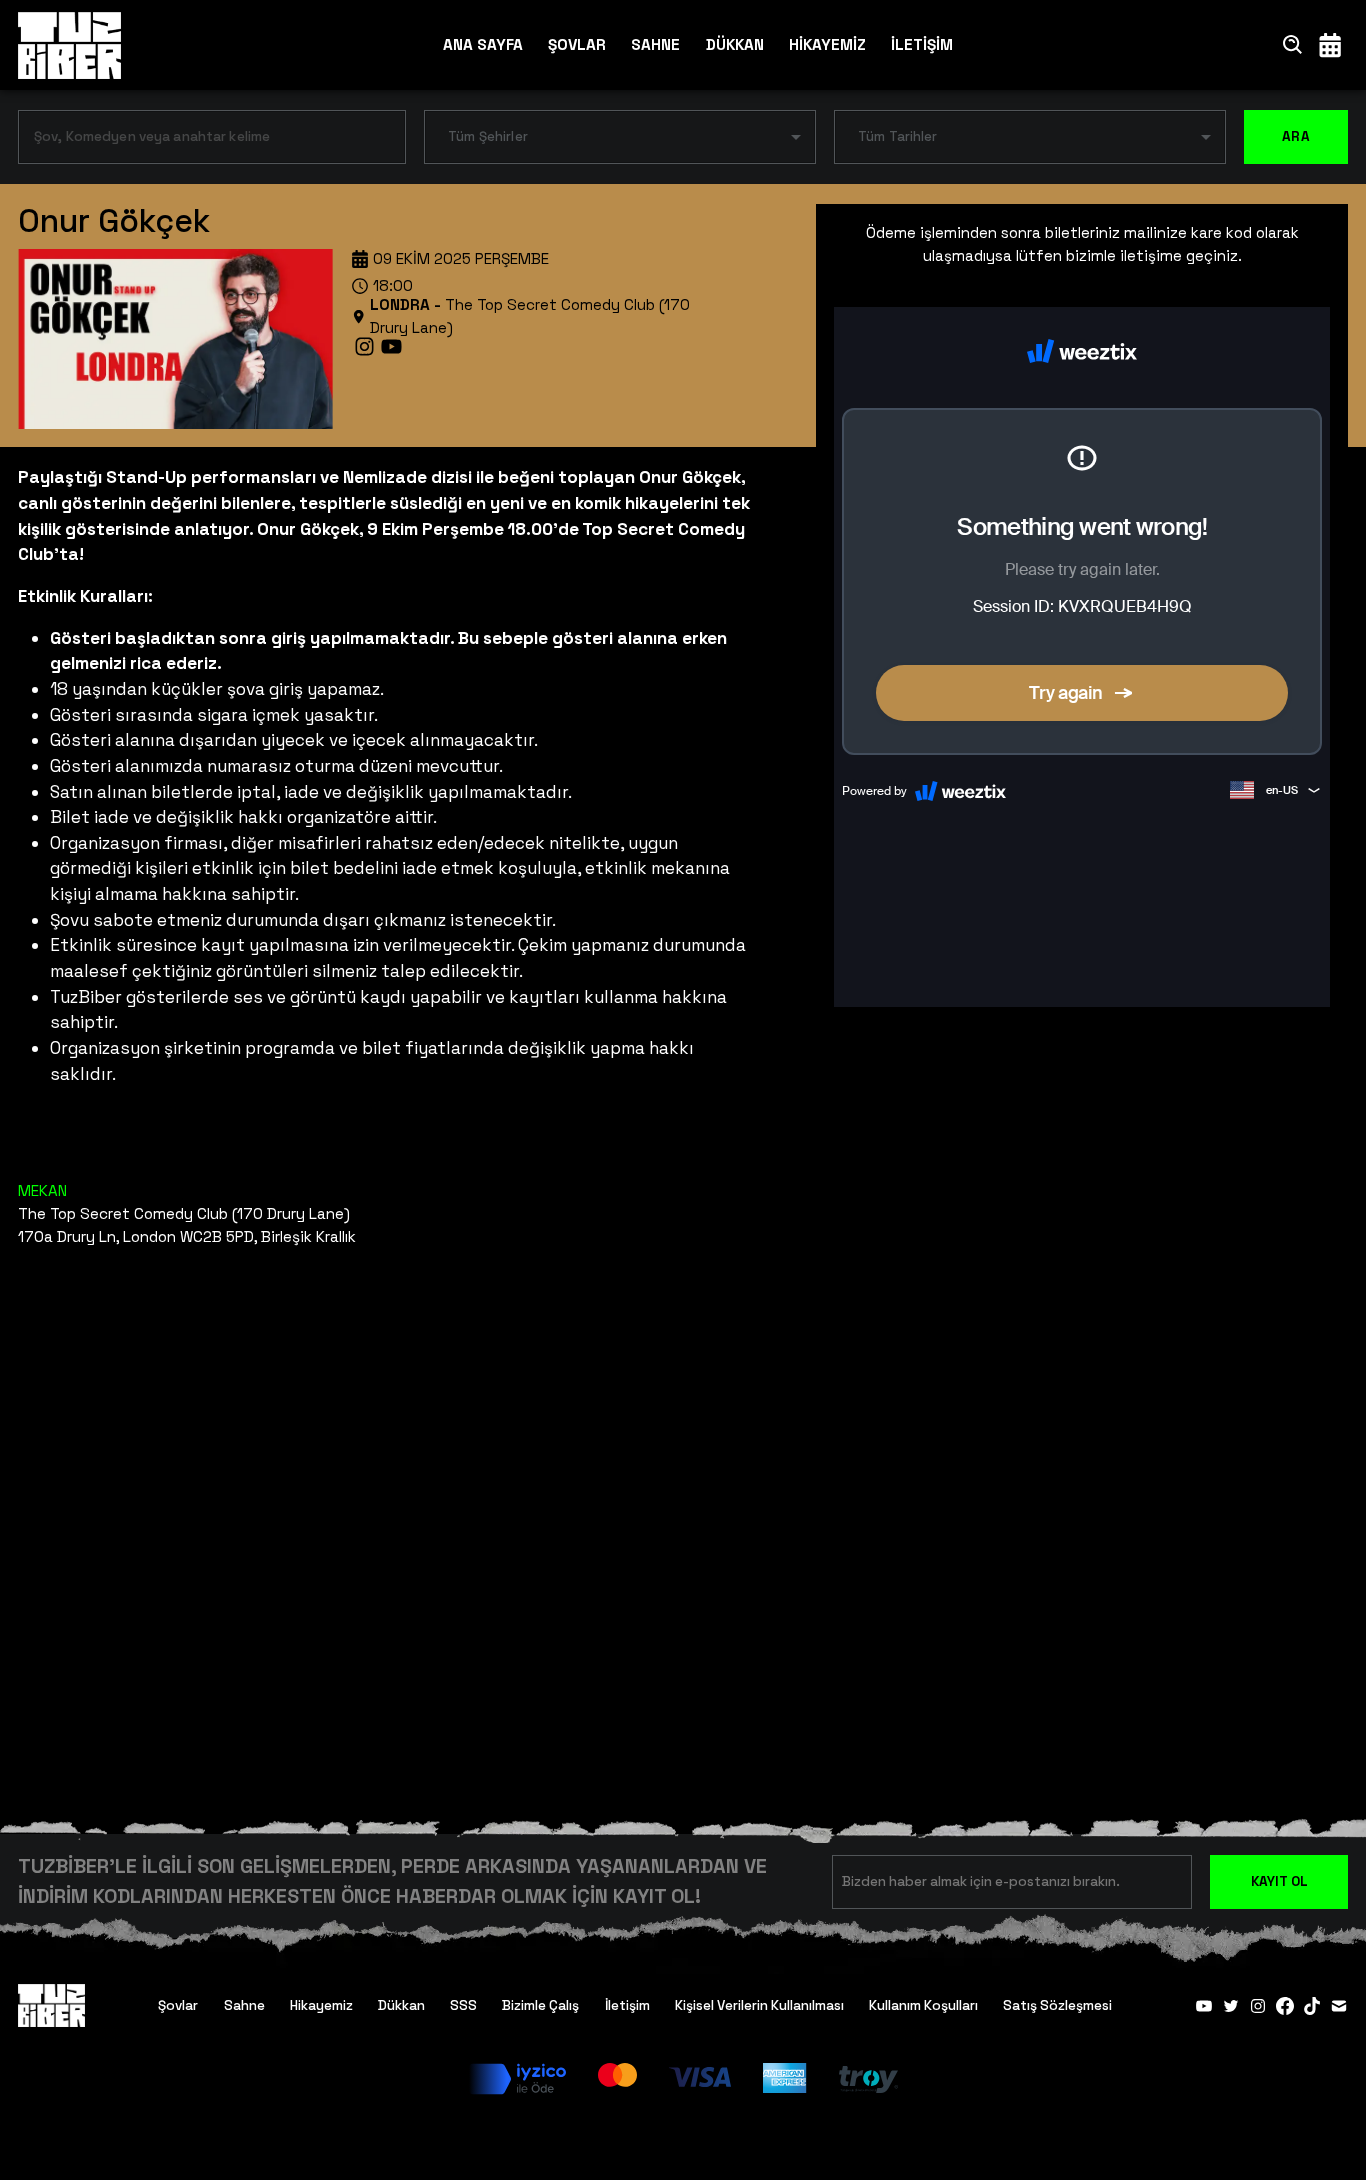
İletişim (627, 2005)
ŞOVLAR (577, 44)
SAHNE (655, 44)
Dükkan (401, 2005)
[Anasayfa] (69, 45)
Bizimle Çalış (540, 2005)
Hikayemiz (321, 2005)
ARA (1296, 136)
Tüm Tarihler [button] (898, 136)
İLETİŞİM (922, 44)
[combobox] (197, 141)
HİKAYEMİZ (827, 44)
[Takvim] (1330, 44)
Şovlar (178, 2005)
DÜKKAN (735, 44)
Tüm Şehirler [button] (488, 136)
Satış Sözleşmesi (1057, 2005)
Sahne (244, 2005)
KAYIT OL (1279, 1881)
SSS (463, 2005)
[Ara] (1293, 44)
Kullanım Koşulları (923, 2005)
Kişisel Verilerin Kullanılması (759, 2005)
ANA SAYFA (483, 44)
